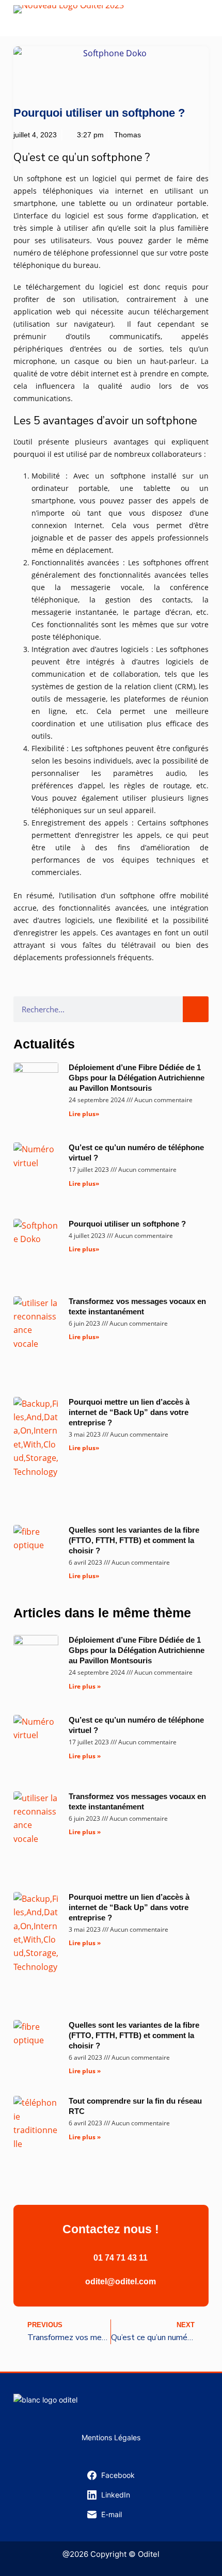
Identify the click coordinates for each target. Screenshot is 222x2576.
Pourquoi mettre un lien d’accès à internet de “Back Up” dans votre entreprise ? (129, 1412)
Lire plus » (85, 1686)
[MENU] (203, 18)
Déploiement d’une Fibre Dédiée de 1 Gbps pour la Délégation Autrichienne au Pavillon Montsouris (137, 1078)
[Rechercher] (196, 1009)
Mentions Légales (111, 2437)
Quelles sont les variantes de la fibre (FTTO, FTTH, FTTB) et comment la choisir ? (134, 1540)
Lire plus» (84, 1114)
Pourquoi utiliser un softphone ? (127, 1224)
